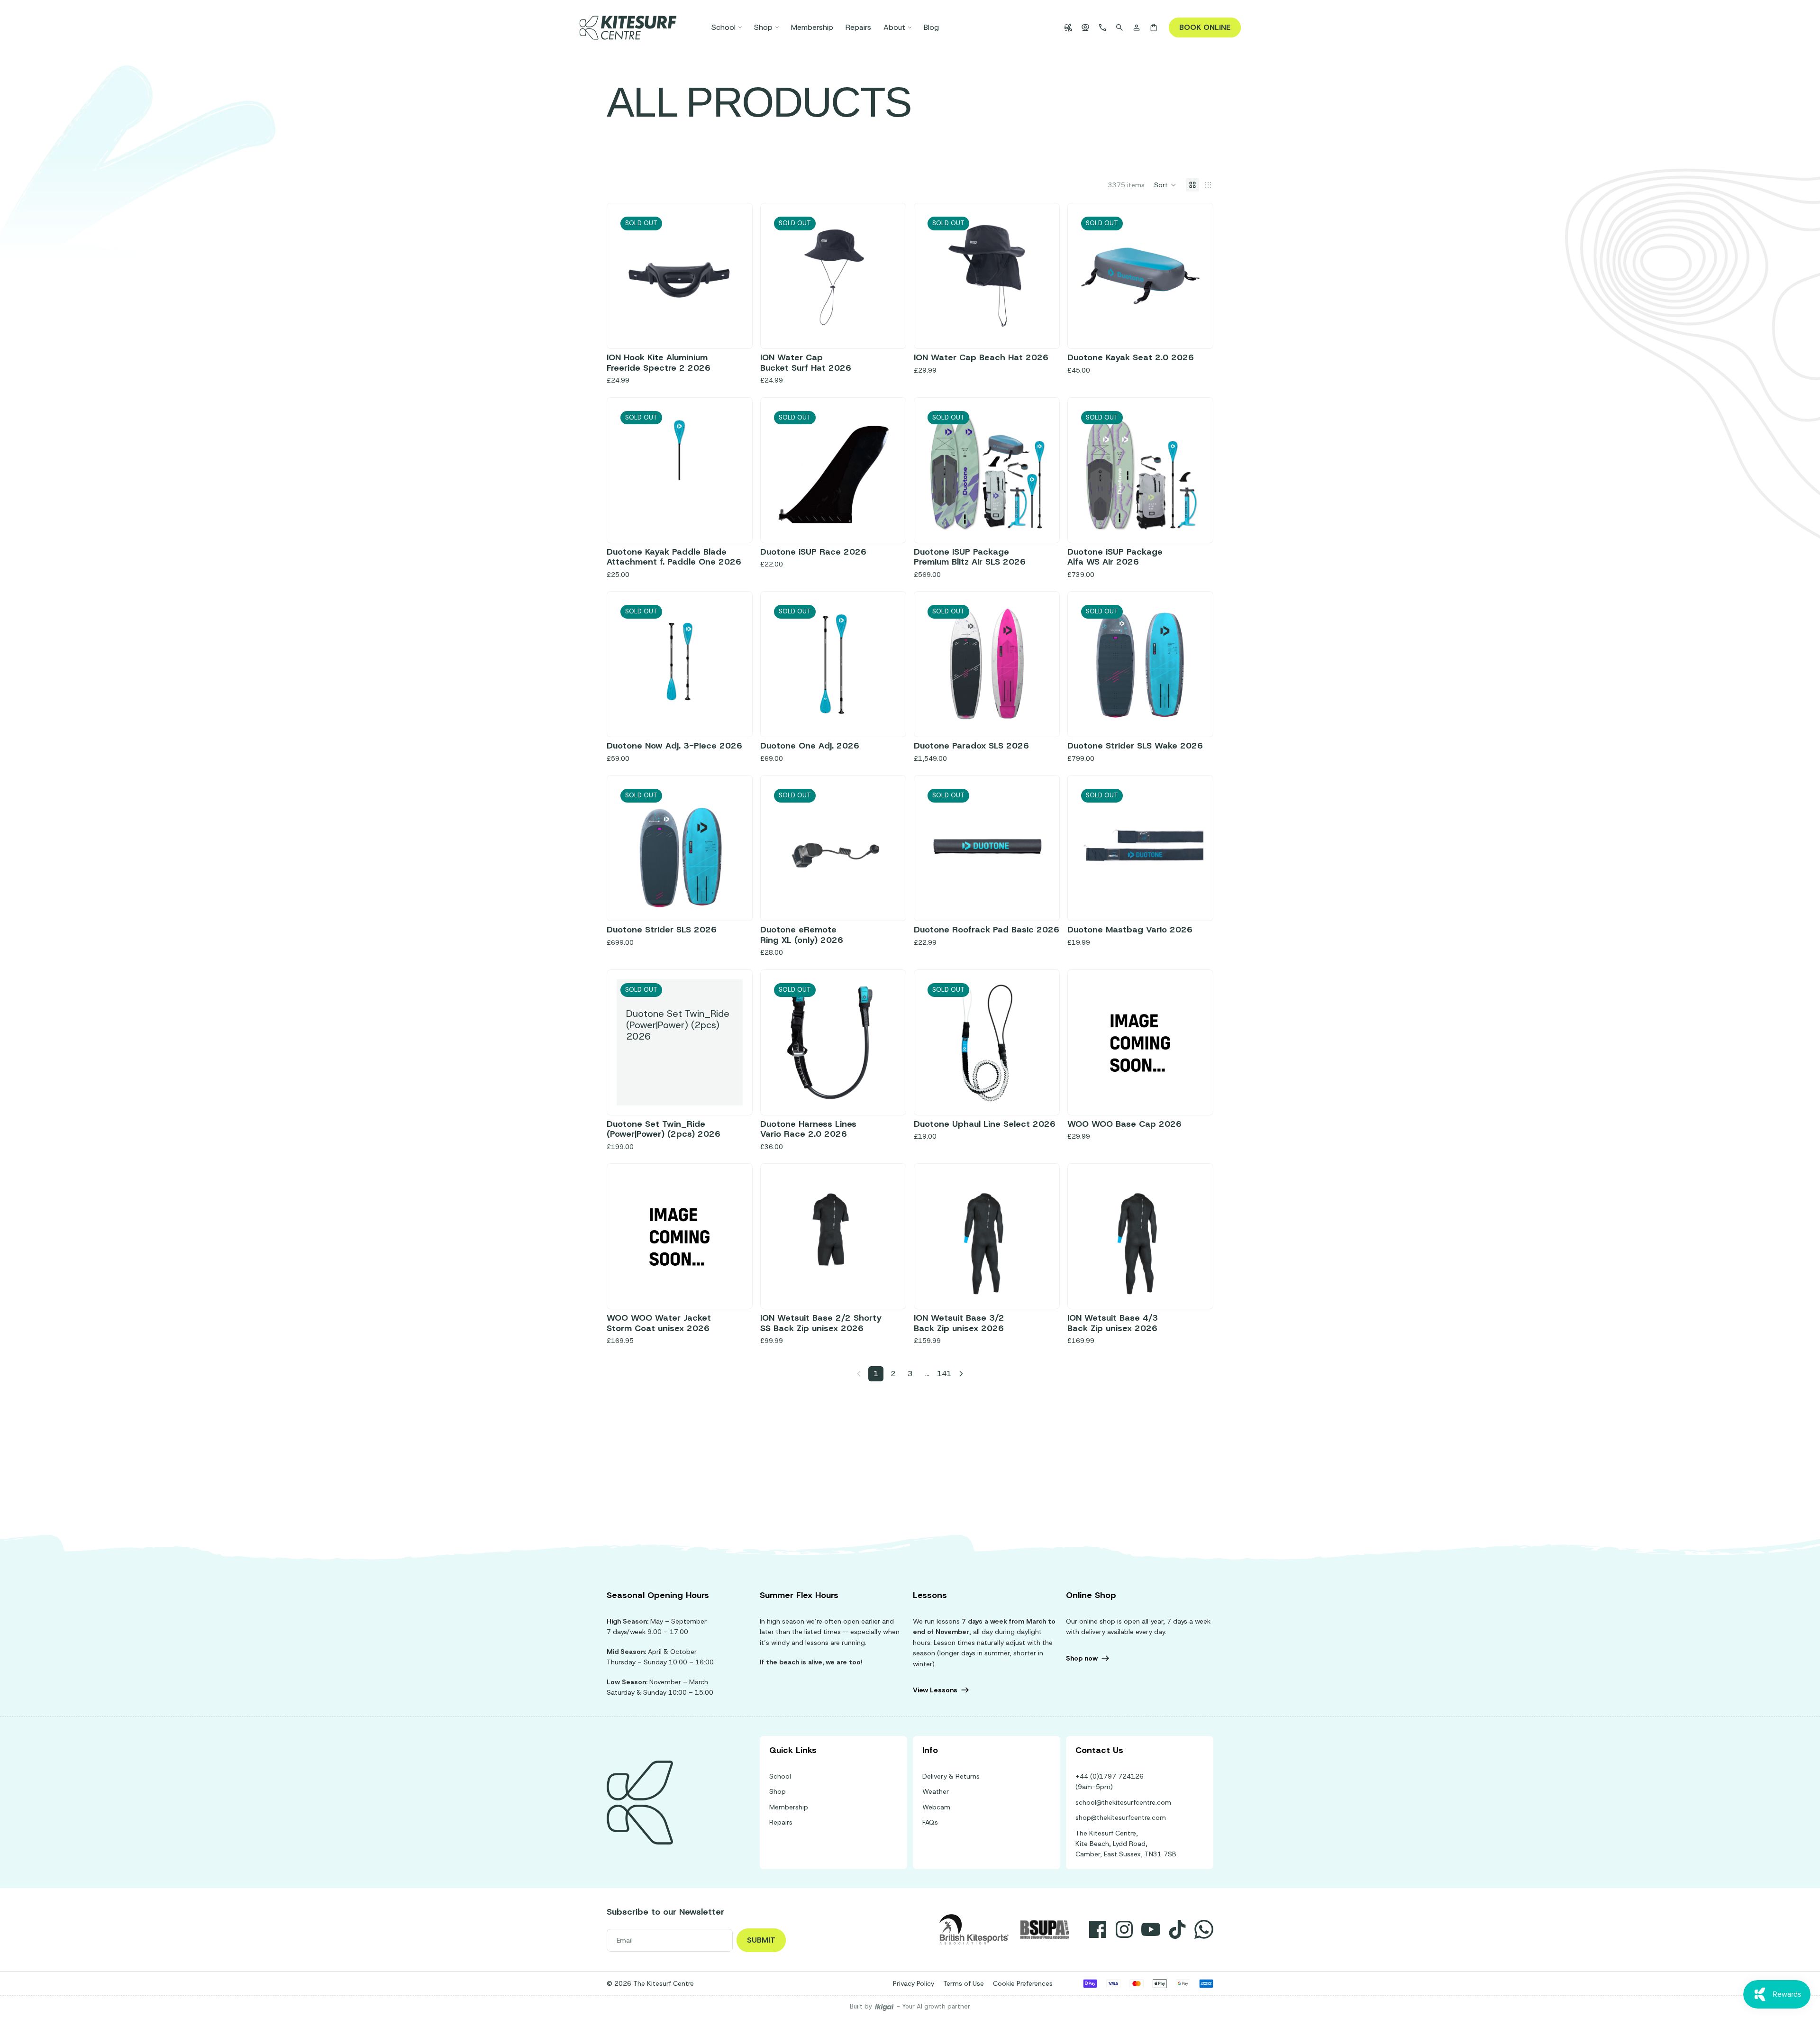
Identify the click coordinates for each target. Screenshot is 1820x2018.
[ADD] (1189, 1091)
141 (944, 1374)
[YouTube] (1151, 1929)
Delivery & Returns (951, 1776)
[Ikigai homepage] (884, 2007)
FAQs (930, 1822)
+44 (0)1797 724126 (1110, 1776)
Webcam (936, 1807)
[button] (1165, 185)
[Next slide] (882, 276)
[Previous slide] (784, 276)
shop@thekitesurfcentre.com (1121, 1817)
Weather (936, 1791)
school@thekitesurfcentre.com (1123, 1802)
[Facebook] (1098, 1929)
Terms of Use (964, 1983)
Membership (789, 1807)
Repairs (781, 1822)
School (780, 1776)
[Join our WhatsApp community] (1204, 1929)
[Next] (961, 1374)
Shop (778, 1791)
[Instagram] (1124, 1929)
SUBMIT (761, 1940)
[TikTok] (1177, 1929)
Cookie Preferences (1023, 1983)
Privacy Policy (914, 1983)
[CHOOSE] (728, 1285)
